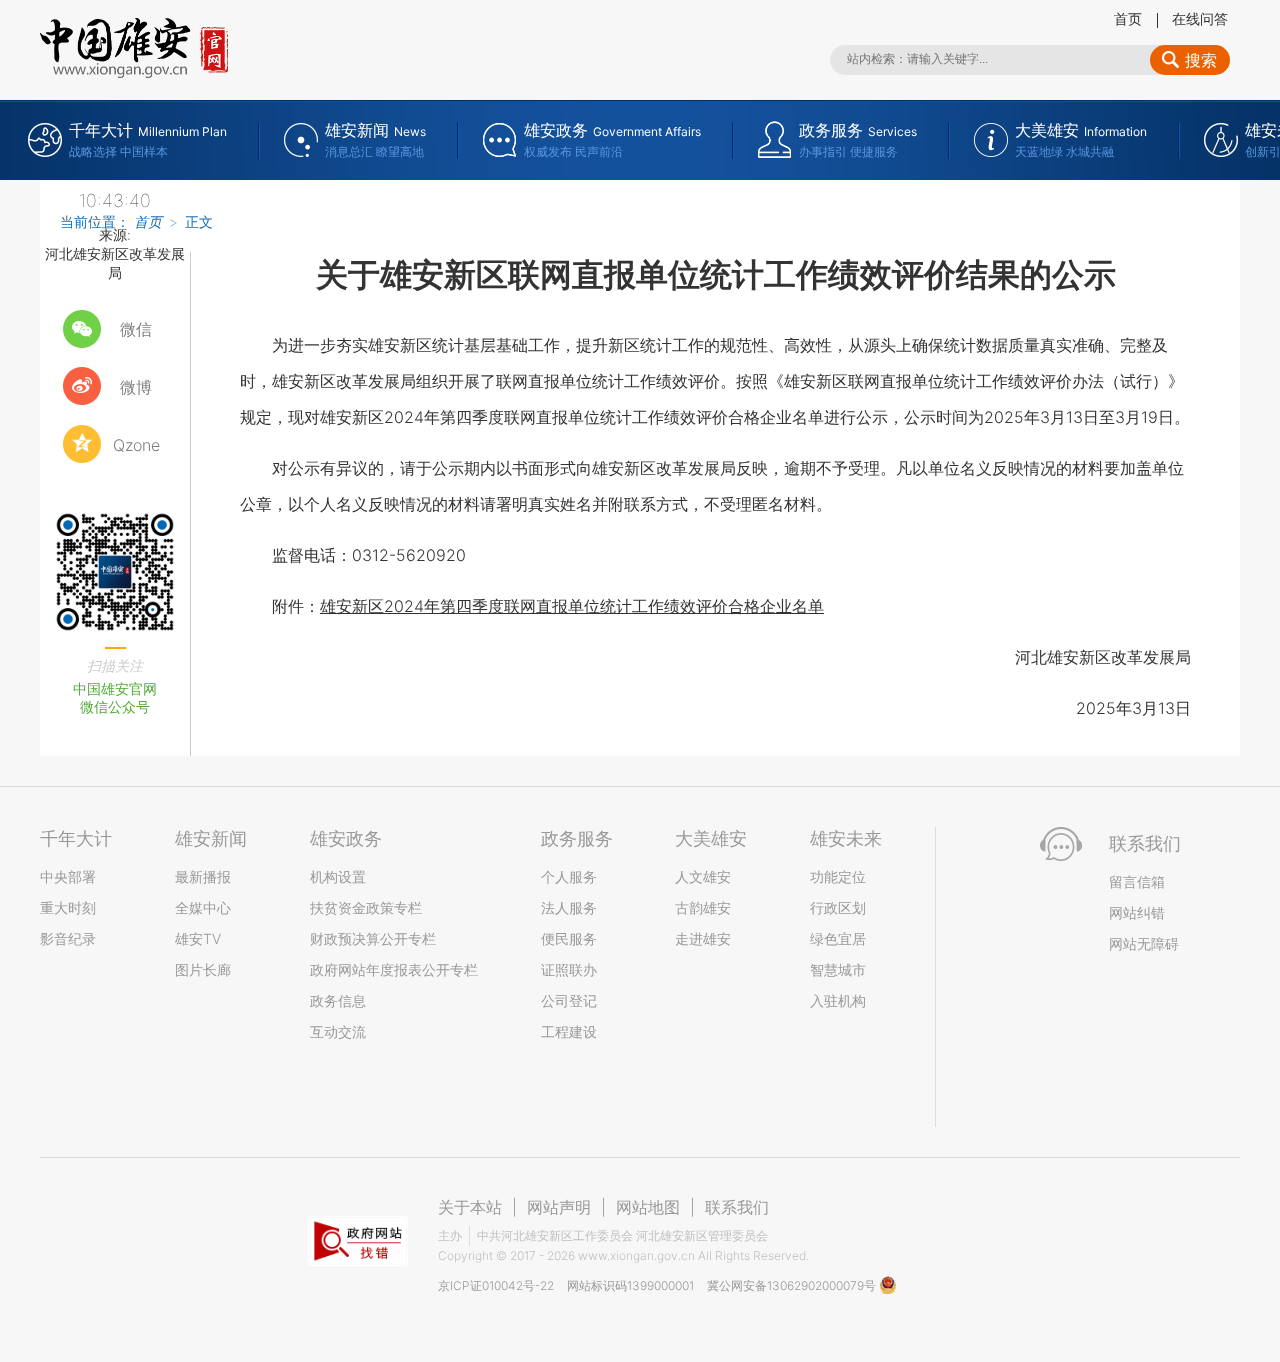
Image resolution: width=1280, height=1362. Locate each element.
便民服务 (569, 938)
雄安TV (198, 938)
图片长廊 (203, 969)
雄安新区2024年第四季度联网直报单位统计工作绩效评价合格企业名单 (572, 606)
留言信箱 (1137, 881)
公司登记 (569, 1000)
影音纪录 (68, 938)
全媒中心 (203, 907)
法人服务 (569, 907)
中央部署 (68, 876)
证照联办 (569, 969)
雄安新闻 (211, 838)
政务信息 (338, 1000)
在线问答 (1200, 18)
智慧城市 (838, 969)
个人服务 (569, 876)
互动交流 (338, 1031)
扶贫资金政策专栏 (366, 907)
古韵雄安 (703, 907)
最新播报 (203, 876)
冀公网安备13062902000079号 (793, 1285)
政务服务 (577, 838)
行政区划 (838, 907)
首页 (1128, 18)
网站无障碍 (1144, 943)
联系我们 (737, 1207)
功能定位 (838, 876)
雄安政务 (346, 838)
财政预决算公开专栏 (373, 938)
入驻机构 (838, 1000)
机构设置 (338, 876)
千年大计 (76, 838)
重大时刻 (68, 907)
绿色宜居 (838, 938)
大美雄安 (711, 838)
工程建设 (569, 1031)
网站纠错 (1137, 912)
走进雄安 (703, 938)
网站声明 (559, 1207)
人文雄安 (703, 876)
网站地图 (648, 1207)
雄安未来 (846, 838)
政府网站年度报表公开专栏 (394, 969)
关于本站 (470, 1207)
